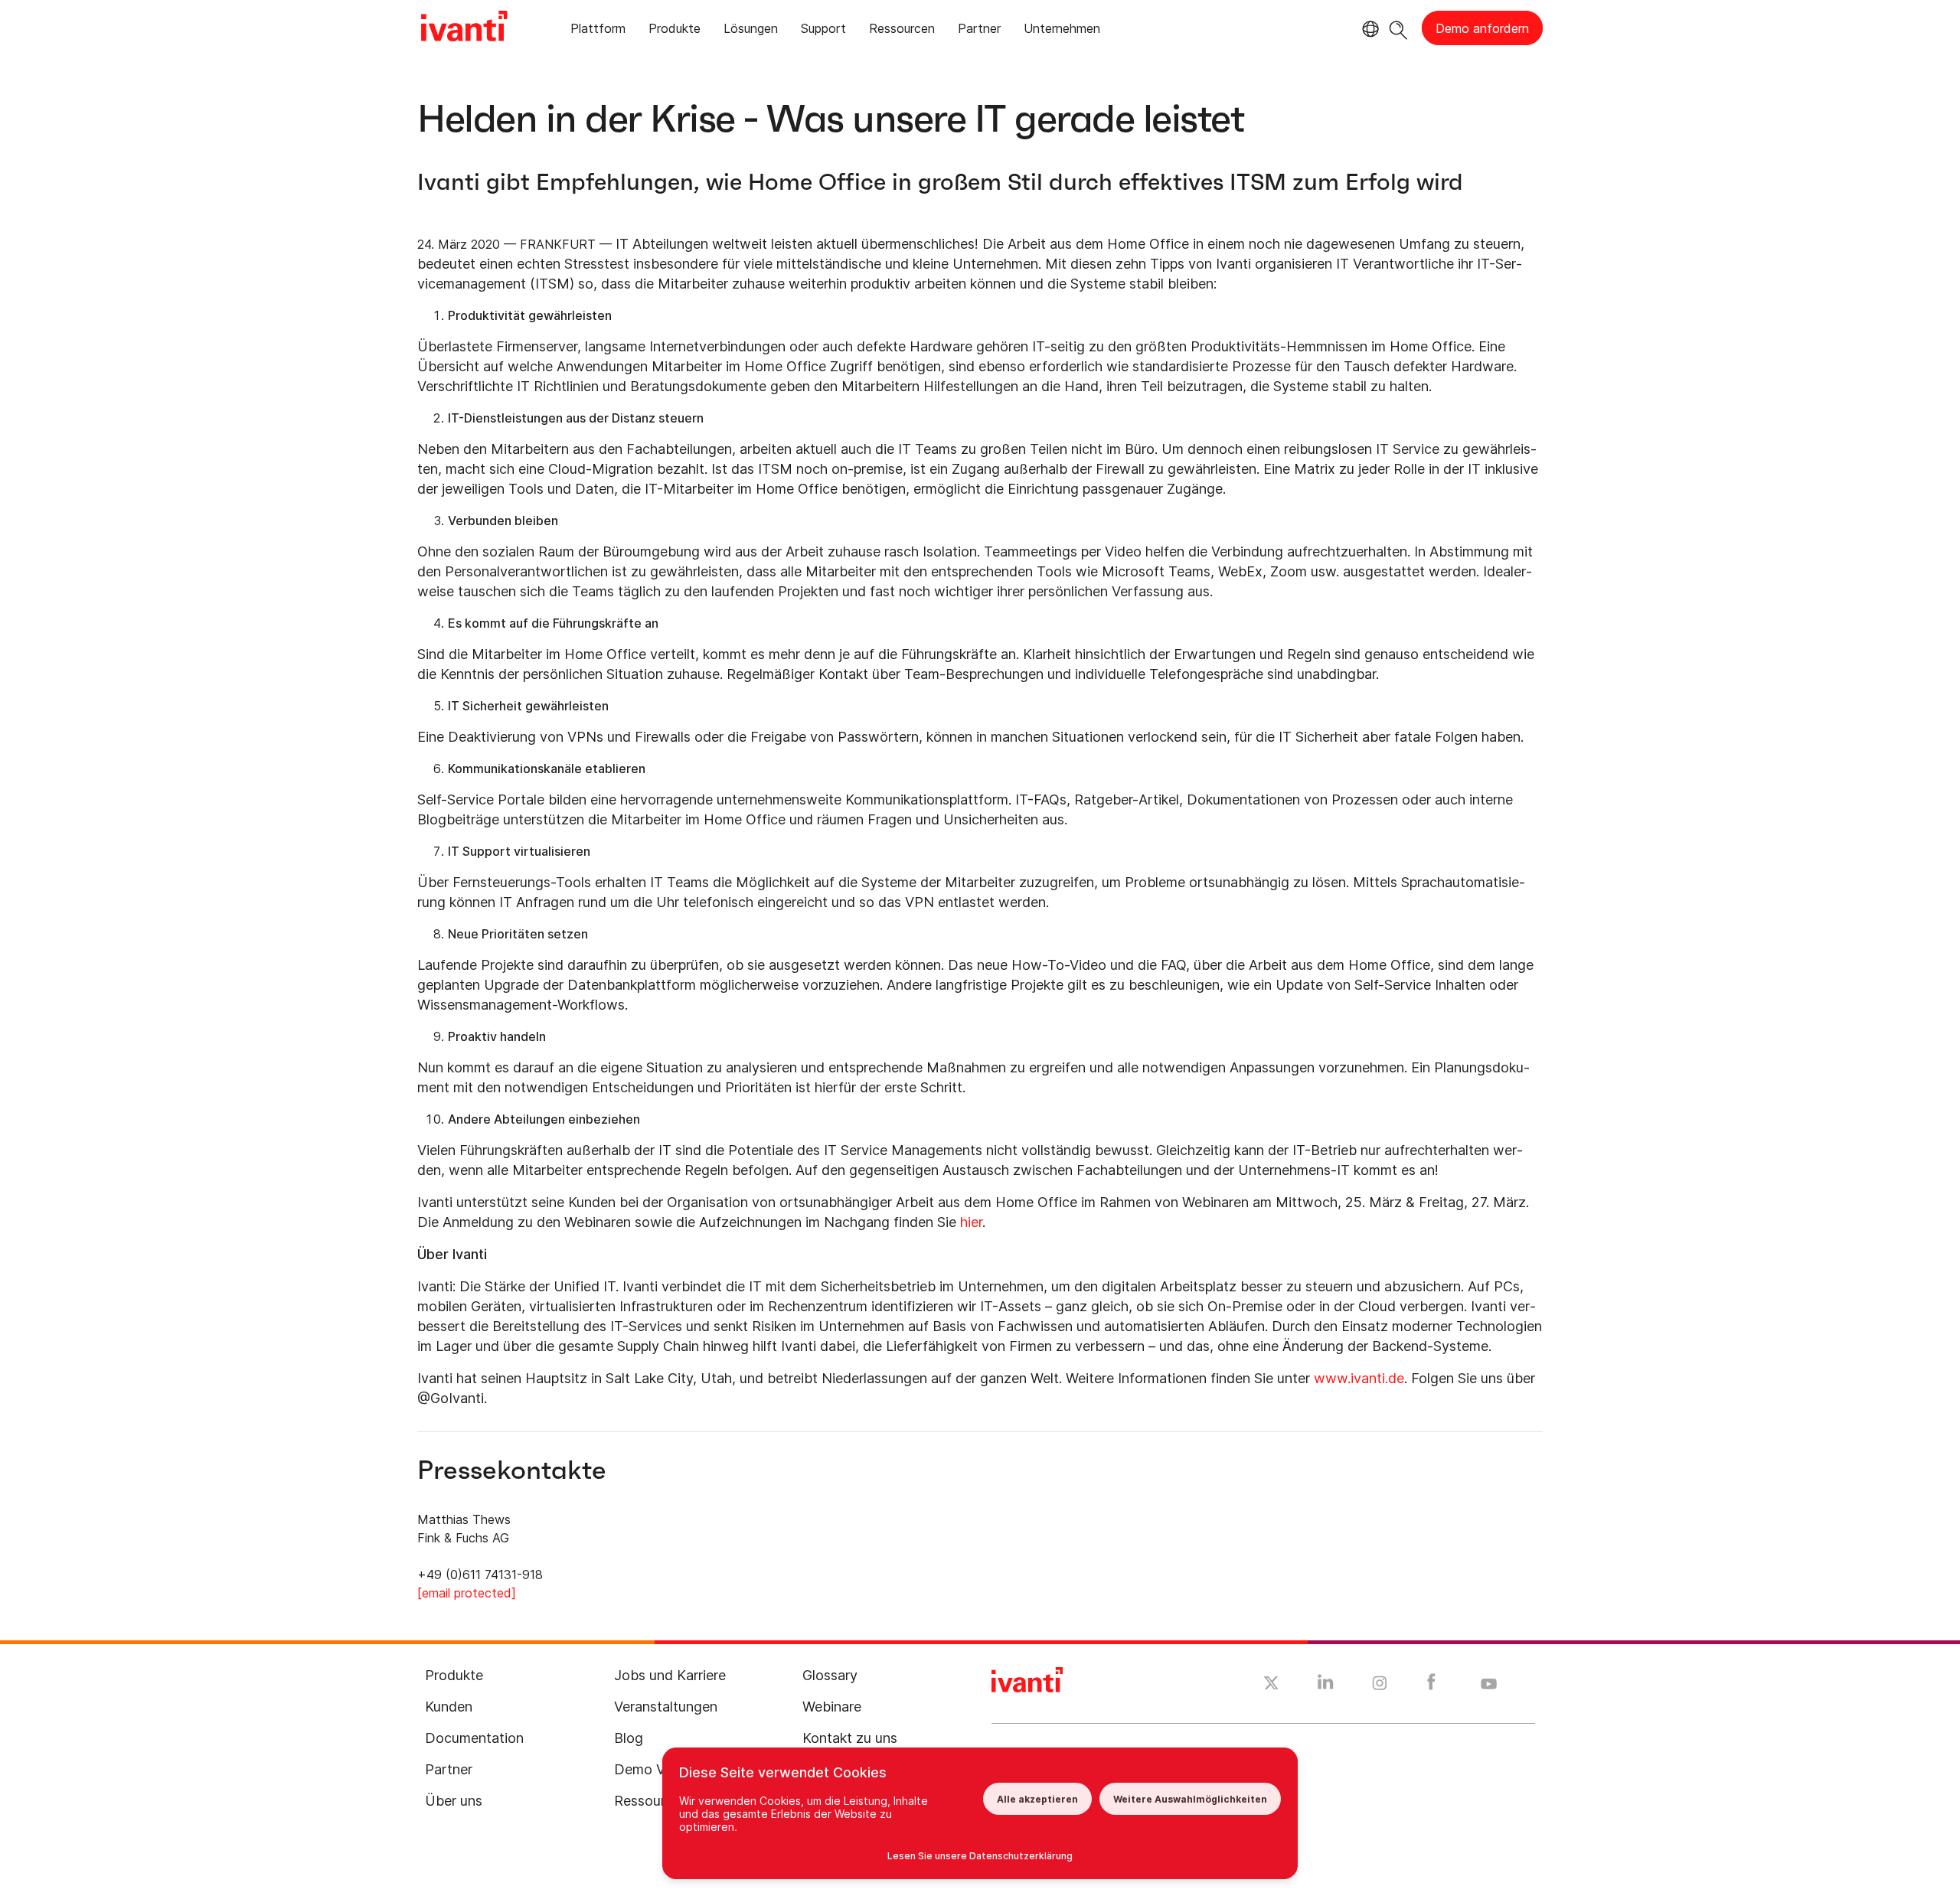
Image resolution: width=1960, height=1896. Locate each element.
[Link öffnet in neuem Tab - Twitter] (1271, 1685)
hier (971, 1222)
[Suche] (1398, 28)
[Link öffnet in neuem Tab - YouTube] (1489, 1685)
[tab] (598, 31)
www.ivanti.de (1359, 1378)
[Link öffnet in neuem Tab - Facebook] (1431, 1686)
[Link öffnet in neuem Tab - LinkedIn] (1326, 1686)
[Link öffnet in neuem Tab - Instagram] (1380, 1686)
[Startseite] (464, 28)
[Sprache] (1368, 29)
